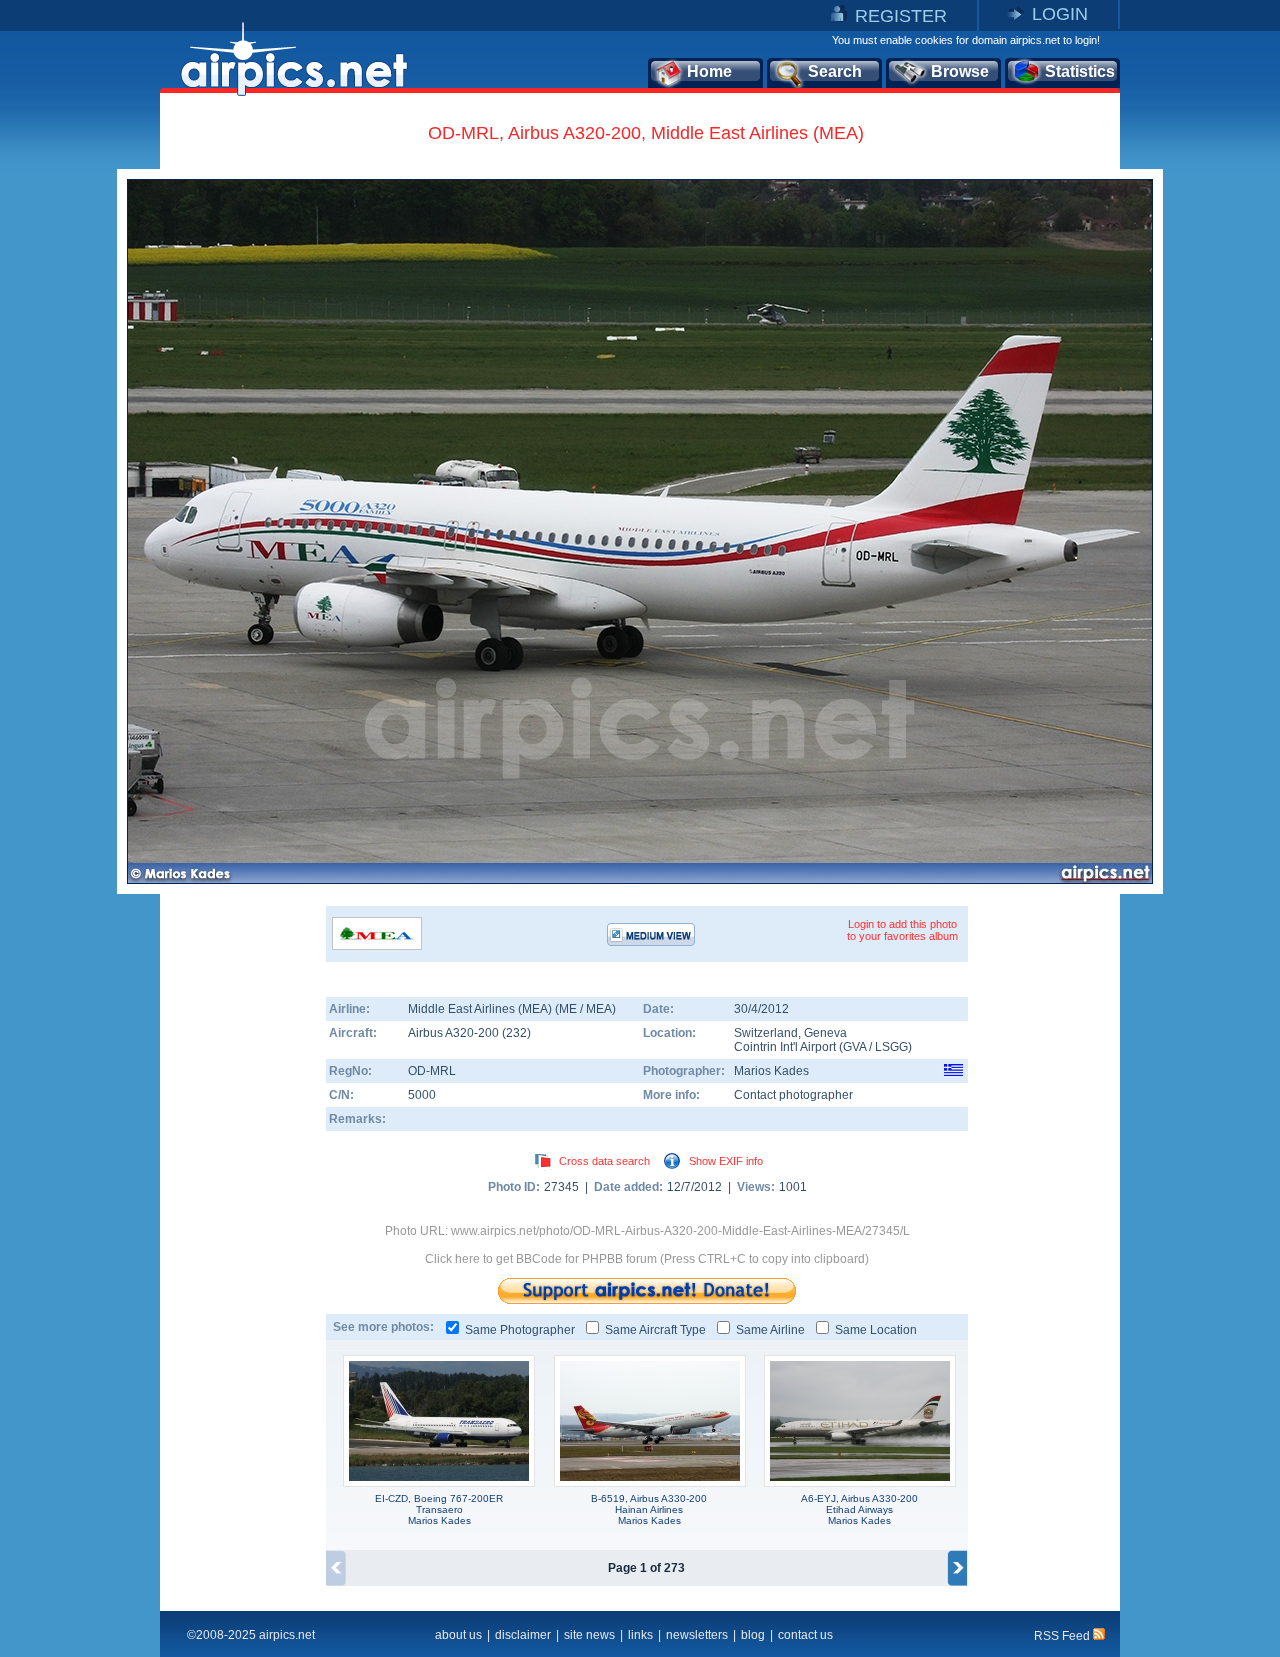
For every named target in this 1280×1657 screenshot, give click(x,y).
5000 (422, 1095)
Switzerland (766, 1033)
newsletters (697, 1635)
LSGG (891, 1047)
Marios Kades (771, 1071)
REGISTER (901, 16)
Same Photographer (520, 1330)
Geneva (825, 1033)
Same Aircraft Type (655, 1330)
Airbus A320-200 (455, 1033)
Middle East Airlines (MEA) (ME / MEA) (512, 1009)
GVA (854, 1047)
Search (835, 71)
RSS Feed (1063, 1636)
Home (709, 71)
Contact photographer (793, 1095)
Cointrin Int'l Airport (785, 1047)
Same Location (876, 1330)
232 (516, 1033)
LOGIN (1060, 14)
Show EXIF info (726, 1161)
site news (589, 1635)
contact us (805, 1635)
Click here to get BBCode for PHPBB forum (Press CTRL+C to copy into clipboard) (647, 1259)
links (640, 1635)
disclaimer (523, 1635)
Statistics (1080, 71)
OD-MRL (432, 1071)
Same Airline (770, 1330)
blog (753, 1635)
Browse (960, 71)
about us (458, 1635)
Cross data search (604, 1161)
